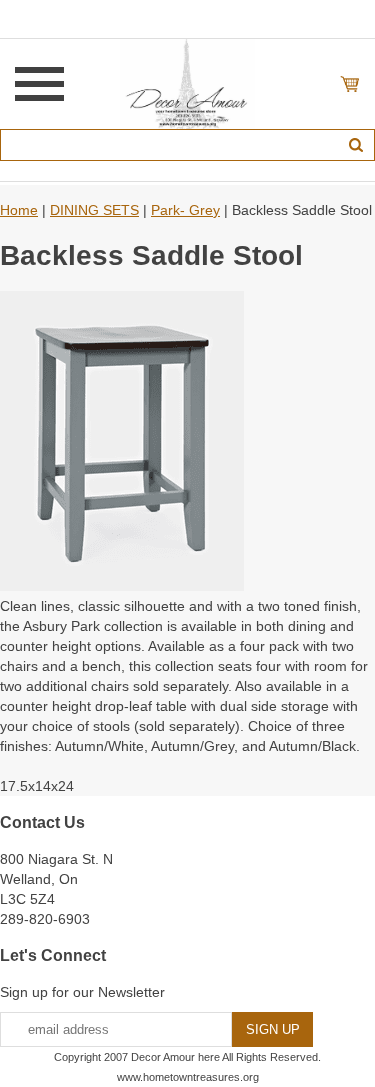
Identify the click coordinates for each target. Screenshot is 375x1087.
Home (19, 210)
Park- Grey (185, 210)
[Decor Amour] (187, 83)
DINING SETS (94, 210)
